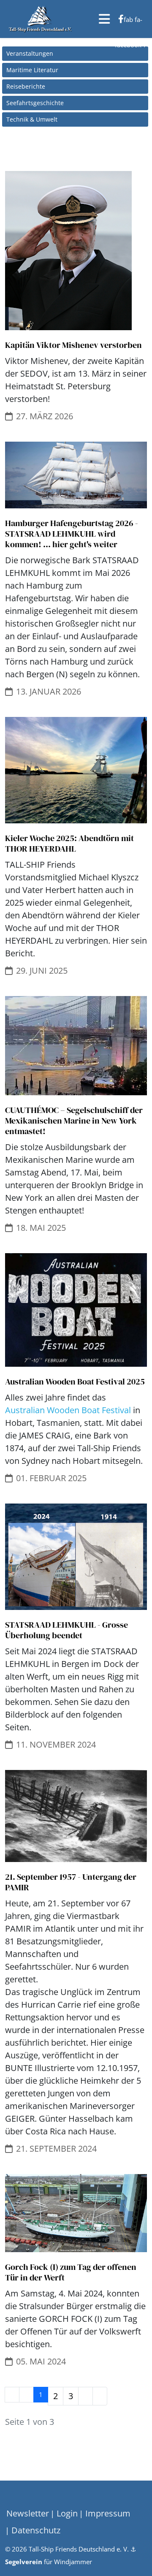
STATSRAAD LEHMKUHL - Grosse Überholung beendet (66, 1630)
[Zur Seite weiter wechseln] (85, 2396)
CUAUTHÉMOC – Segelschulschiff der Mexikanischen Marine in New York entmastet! (74, 1121)
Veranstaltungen (30, 53)
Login (66, 2513)
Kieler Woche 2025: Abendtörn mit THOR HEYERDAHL (69, 843)
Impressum (107, 2513)
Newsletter (28, 2513)
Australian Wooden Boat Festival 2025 (75, 1382)
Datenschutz (35, 2530)
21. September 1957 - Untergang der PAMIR (71, 1882)
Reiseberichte (26, 86)
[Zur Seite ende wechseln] (100, 2396)
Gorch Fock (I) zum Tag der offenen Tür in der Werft (71, 2272)
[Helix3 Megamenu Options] (104, 19)
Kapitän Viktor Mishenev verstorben (73, 345)
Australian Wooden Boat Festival (68, 1410)
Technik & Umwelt (32, 119)
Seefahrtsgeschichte (35, 103)
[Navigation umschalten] (12, 2499)
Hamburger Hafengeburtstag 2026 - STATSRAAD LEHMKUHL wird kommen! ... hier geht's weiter (72, 534)
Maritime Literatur (32, 70)
